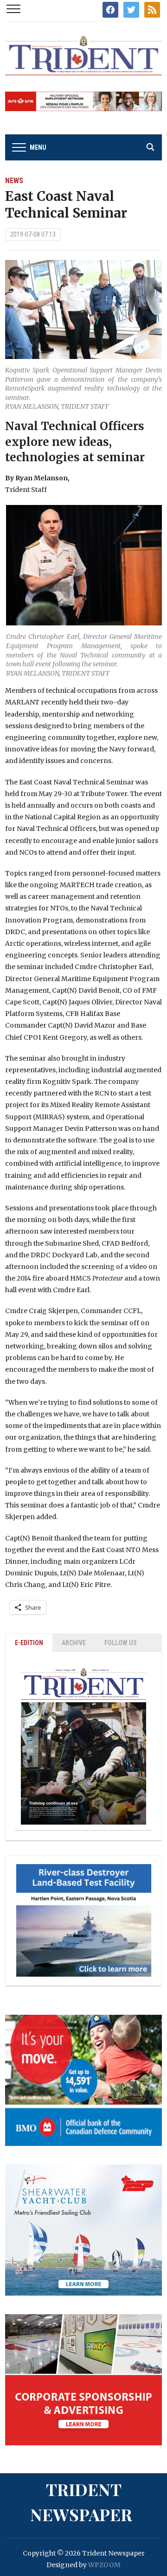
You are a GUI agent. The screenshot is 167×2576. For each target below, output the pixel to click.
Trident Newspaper (81, 2502)
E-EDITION (29, 1643)
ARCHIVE (74, 1643)
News (14, 181)
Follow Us (121, 1643)
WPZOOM (104, 2565)
